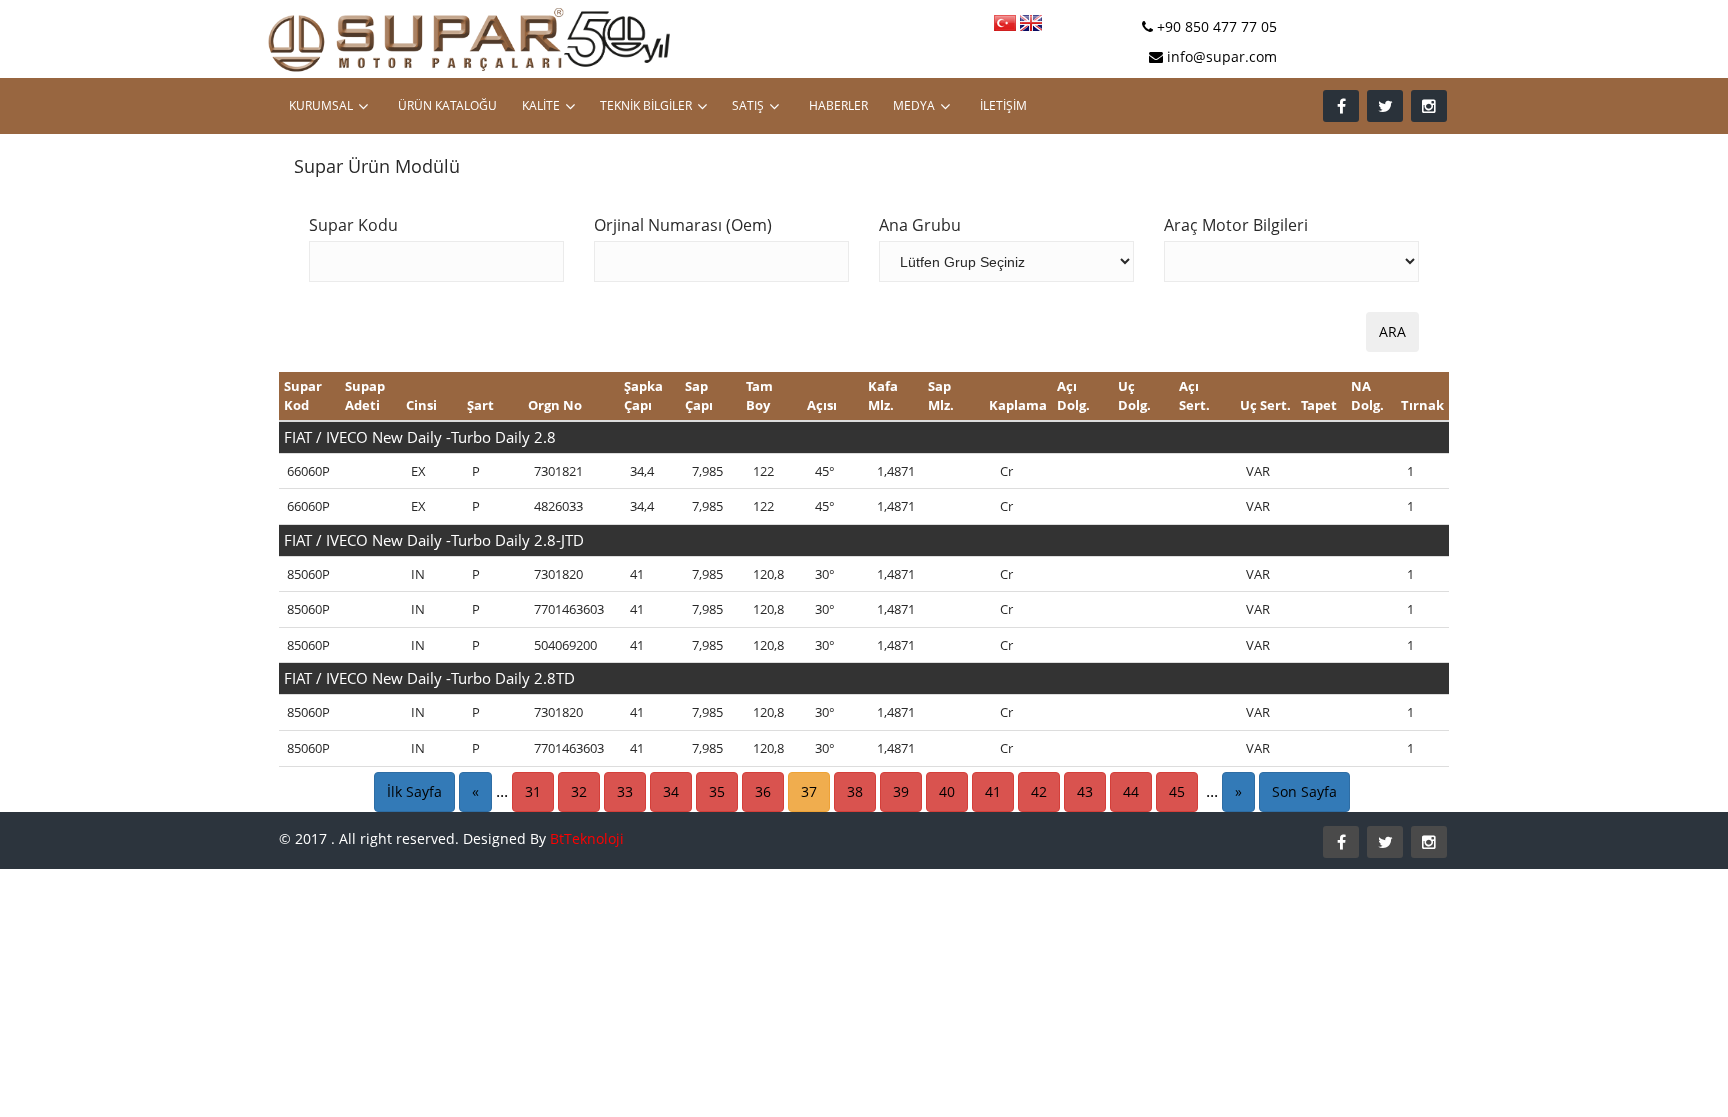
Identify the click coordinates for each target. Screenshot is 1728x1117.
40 (947, 791)
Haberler (838, 105)
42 (1039, 791)
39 (901, 791)
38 (855, 791)
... (502, 791)
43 (1085, 791)
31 (533, 791)
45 (1177, 791)
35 (717, 791)
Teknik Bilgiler (646, 105)
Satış (748, 105)
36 (763, 791)
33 (625, 791)
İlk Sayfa (414, 791)
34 (671, 791)
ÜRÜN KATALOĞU (447, 105)
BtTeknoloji (587, 838)
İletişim (1003, 105)
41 (993, 791)
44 (1131, 791)
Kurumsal (321, 105)
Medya (914, 105)
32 (579, 791)
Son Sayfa (1304, 791)
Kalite (541, 105)
